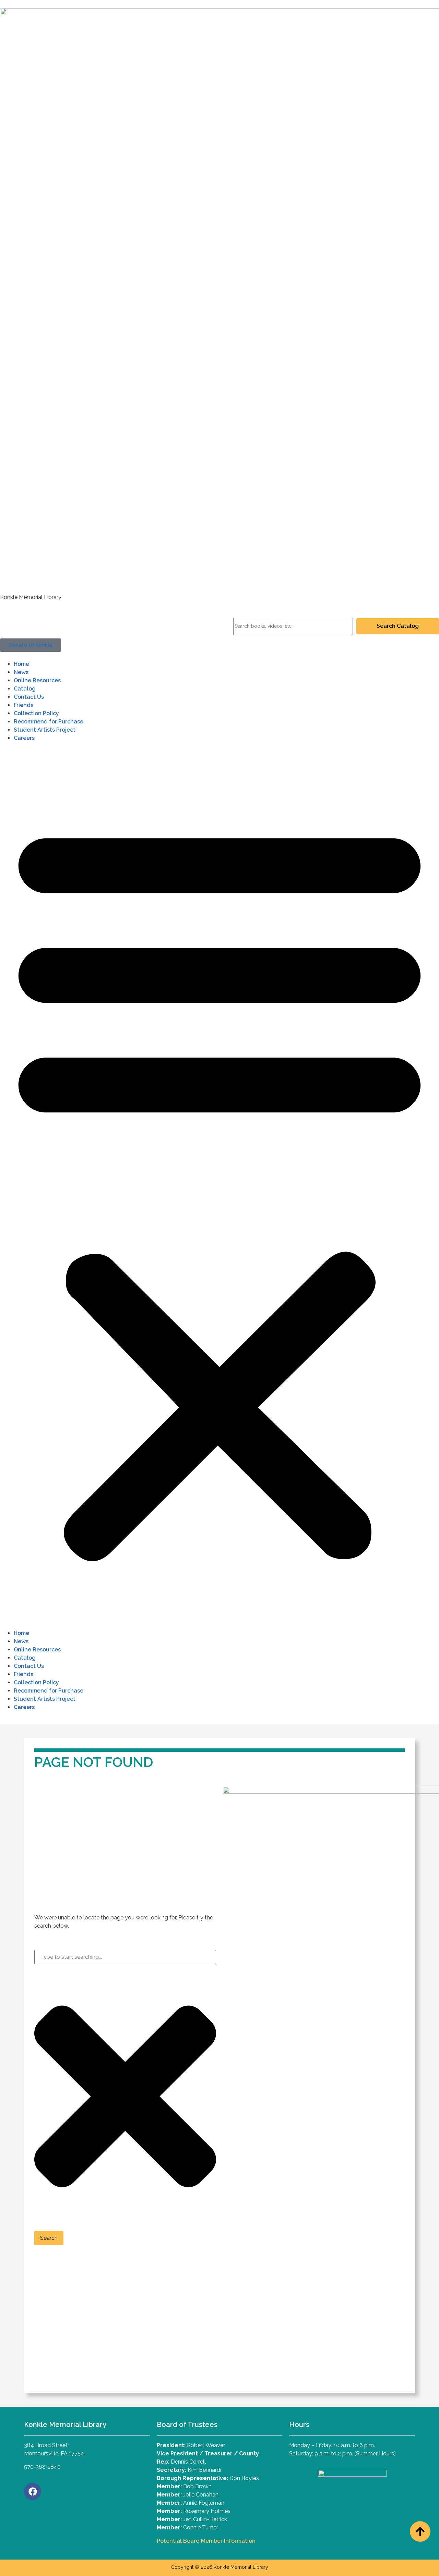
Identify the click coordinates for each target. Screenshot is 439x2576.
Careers (24, 738)
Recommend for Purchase (49, 722)
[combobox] (125, 1957)
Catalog (25, 689)
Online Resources (37, 680)
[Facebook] (33, 2491)
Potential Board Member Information (206, 2541)
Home (21, 664)
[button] (219, 1188)
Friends (23, 705)
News (21, 672)
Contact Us (29, 697)
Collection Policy (36, 713)
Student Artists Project (45, 730)
